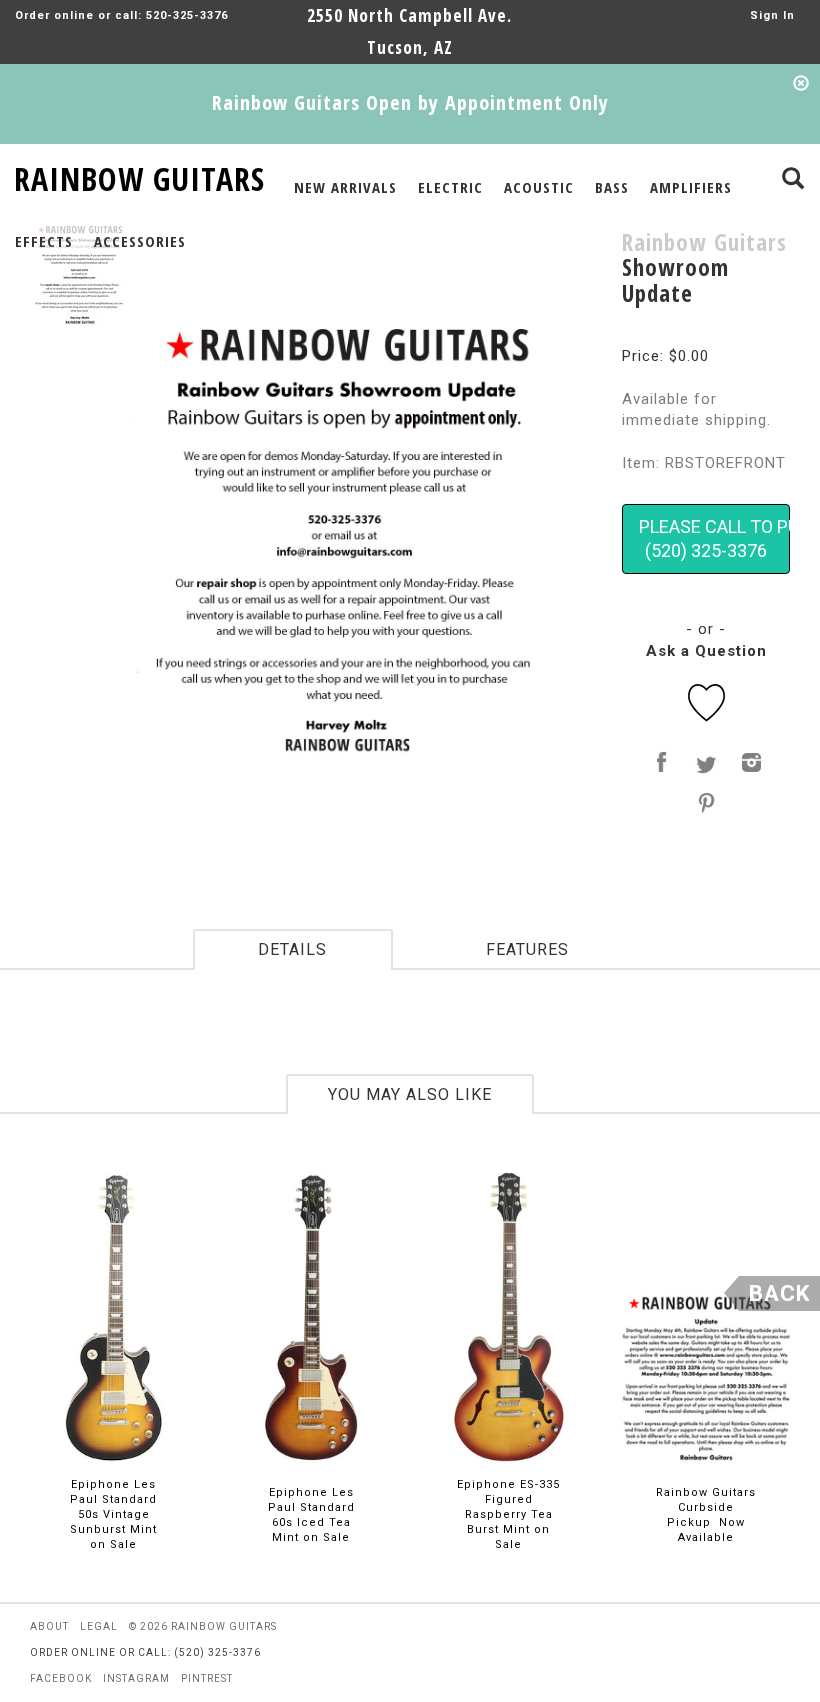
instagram (136, 1678)
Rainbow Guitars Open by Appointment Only (410, 102)
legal (99, 1626)
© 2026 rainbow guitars (203, 1626)
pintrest (207, 1678)
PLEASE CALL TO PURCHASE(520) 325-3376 (714, 538)
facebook (61, 1678)
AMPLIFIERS (691, 187)
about (49, 1626)
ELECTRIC (450, 187)
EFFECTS (44, 241)
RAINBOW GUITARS (139, 175)
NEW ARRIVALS (345, 187)
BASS (612, 187)
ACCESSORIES (140, 241)
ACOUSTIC (539, 187)
